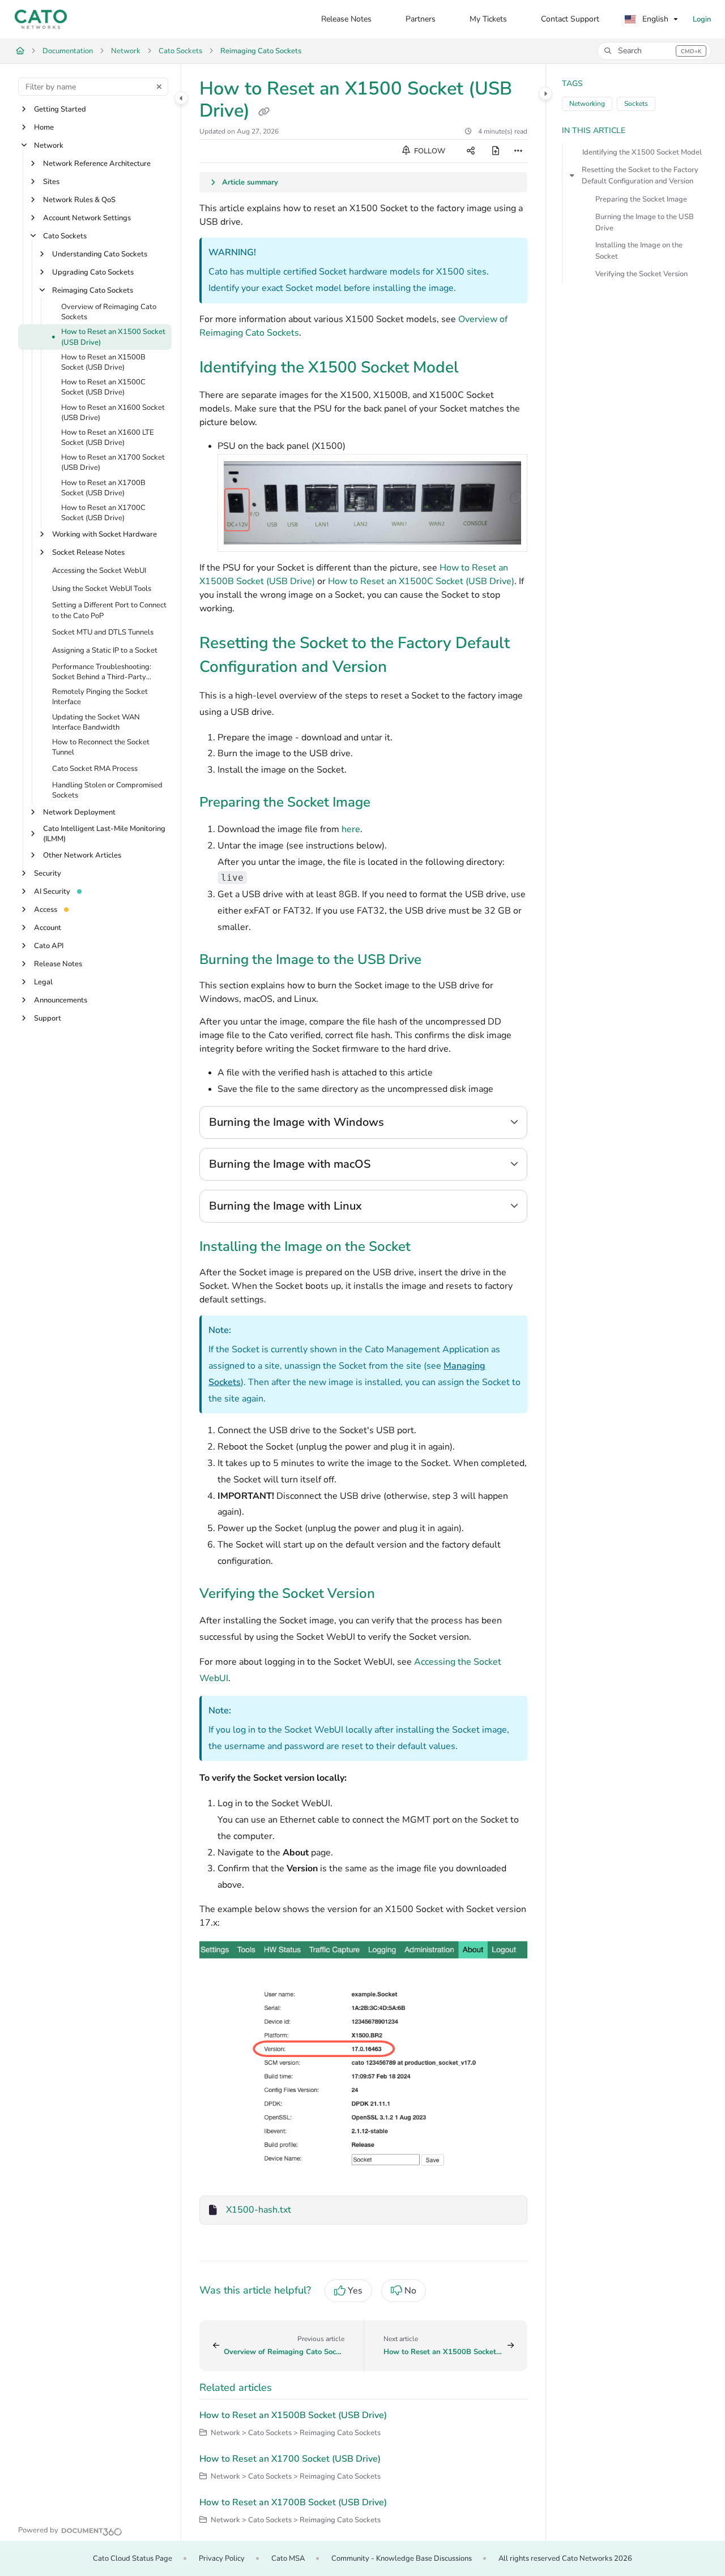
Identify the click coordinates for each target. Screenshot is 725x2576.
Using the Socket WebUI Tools (102, 589)
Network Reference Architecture (97, 164)
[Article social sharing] (471, 151)
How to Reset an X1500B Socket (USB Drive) (103, 362)
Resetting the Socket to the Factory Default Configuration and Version (640, 175)
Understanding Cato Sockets (100, 254)
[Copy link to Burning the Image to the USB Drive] (440, 961)
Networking (587, 104)
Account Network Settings (87, 218)
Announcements (61, 1000)
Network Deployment (79, 812)
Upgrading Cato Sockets (93, 272)
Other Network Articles (82, 855)
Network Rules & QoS (79, 200)
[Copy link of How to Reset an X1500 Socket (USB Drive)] (264, 112)
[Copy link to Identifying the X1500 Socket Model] (477, 368)
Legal (43, 982)
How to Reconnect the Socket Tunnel (101, 747)
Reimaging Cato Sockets (261, 51)
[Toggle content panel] (545, 93)
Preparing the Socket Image (641, 199)
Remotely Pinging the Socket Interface (100, 697)
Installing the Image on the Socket (639, 251)
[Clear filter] (159, 87)
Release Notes (58, 964)
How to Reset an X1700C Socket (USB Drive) (103, 513)
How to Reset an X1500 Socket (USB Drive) (113, 337)
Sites (51, 182)
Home (44, 127)
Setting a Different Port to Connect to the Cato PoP (109, 611)
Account (48, 928)
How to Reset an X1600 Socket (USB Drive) (113, 413)
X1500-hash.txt (259, 2210)
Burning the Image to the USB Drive (645, 222)
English (654, 19)
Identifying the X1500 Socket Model (642, 152)
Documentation (68, 51)
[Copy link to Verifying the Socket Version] (393, 1595)
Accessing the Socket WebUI (99, 571)
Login (702, 19)
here (351, 829)
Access (46, 910)
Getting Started (60, 109)
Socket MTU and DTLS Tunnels (103, 632)
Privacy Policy (222, 2558)
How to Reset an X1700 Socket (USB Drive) (113, 463)
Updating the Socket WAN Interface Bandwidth (96, 722)
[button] (654, 51)
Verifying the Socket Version (641, 274)
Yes (355, 2291)
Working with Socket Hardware (105, 535)
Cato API (49, 946)
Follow (429, 151)
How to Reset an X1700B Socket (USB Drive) (103, 488)
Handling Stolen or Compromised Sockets (107, 791)
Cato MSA (288, 2558)
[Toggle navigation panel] (181, 98)
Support (48, 1018)
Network (126, 51)
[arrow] (572, 175)
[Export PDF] (496, 151)
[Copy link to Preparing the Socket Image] (389, 803)
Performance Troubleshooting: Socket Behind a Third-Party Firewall (102, 672)
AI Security (52, 891)
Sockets (636, 104)
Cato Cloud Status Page (133, 2558)
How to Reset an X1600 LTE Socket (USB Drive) (108, 438)
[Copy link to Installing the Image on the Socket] (429, 1248)
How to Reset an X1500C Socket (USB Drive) (103, 388)
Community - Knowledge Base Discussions (402, 2558)
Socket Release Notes (88, 553)
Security (48, 873)
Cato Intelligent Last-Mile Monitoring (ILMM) (104, 834)
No (410, 2291)
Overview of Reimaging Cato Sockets (109, 312)
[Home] (41, 19)
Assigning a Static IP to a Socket (105, 650)
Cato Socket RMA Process (95, 769)
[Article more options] (518, 151)
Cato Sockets (180, 51)
